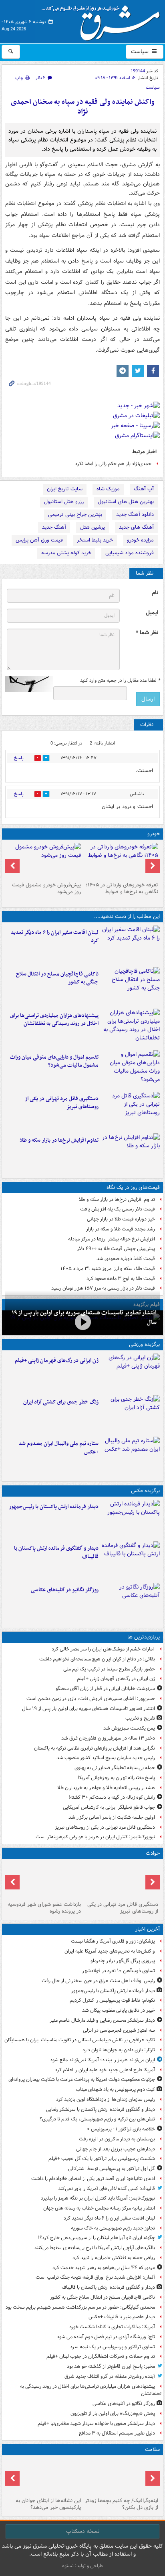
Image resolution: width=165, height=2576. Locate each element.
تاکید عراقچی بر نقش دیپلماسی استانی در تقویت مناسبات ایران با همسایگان (80, 2040)
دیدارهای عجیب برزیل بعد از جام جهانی (116, 2149)
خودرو (154, 834)
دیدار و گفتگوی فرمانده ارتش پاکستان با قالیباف (56, 1553)
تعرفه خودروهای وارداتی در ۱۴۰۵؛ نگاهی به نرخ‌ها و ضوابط (122, 888)
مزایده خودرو (140, 540)
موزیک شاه (108, 489)
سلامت (152, 2450)
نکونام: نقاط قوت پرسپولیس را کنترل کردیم (112, 2000)
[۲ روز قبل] (121, 861)
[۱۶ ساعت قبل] (121, 2476)
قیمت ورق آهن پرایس (39, 540)
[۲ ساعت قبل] (131, 945)
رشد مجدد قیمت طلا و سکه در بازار (121, 1229)
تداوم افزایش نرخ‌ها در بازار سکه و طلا (59, 1140)
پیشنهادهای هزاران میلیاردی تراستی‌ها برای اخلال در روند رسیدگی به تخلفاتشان (54, 1020)
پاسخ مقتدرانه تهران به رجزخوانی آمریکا (117, 1778)
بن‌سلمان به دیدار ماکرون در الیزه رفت (117, 2139)
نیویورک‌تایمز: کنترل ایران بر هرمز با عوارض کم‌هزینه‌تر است (95, 1837)
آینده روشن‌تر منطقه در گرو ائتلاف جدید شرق (110, 2376)
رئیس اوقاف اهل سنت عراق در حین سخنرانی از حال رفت (98, 1981)
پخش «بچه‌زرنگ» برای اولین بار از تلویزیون (113, 2414)
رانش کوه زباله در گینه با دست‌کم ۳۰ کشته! (112, 1797)
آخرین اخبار (148, 1929)
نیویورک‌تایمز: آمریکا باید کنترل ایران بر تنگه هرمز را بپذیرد (98, 2198)
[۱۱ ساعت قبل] (131, 1373)
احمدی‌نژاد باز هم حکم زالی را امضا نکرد (114, 464)
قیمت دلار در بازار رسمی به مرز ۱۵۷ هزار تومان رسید (103, 1288)
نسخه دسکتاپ (83, 2531)
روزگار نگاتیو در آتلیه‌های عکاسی (65, 1590)
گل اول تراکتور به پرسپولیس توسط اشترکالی (112, 2169)
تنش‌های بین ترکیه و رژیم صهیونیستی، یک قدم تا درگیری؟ (97, 2119)
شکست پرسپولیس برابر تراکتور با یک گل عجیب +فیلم (102, 2159)
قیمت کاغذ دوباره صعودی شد (126, 1259)
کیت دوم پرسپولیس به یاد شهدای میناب (115, 2089)
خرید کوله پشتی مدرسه (66, 553)
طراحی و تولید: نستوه (82, 2566)
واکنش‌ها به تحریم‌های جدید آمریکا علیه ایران (110, 1951)
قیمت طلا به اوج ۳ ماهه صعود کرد (121, 1279)
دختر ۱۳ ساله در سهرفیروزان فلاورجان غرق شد (108, 1738)
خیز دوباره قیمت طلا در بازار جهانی (121, 1219)
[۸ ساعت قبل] (44, 1880)
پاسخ (19, 758)
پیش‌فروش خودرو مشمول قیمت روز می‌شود (46, 888)
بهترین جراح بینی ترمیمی (75, 515)
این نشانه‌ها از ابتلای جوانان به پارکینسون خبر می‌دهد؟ (48, 2504)
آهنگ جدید (54, 527)
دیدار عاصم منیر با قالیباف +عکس (122, 2317)
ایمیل (152, 613)
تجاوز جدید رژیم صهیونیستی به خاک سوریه (113, 2228)
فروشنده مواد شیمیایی (130, 553)
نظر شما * (147, 633)
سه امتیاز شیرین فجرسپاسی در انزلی (119, 2030)
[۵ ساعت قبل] (82, 1322)
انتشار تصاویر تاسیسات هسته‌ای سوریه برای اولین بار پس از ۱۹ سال (89, 1709)
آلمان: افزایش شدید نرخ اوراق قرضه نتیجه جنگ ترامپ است (95, 2277)
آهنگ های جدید (136, 527)
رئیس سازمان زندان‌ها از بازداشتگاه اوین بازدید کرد (106, 2099)
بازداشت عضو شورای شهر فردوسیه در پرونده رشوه (44, 1908)
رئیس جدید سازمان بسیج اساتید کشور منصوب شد (106, 1758)
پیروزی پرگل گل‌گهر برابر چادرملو (123, 1961)
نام (155, 593)
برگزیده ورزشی (144, 1345)
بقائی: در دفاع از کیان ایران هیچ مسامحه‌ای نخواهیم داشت (97, 1659)
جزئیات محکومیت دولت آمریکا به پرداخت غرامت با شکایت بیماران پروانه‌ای (82, 2079)
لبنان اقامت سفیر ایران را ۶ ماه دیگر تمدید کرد (55, 937)
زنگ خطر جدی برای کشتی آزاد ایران (61, 1402)
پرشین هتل (93, 527)
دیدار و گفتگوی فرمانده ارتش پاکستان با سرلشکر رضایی (101, 2109)
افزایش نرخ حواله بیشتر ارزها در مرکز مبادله (112, 1239)
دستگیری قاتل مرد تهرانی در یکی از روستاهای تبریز (62, 1103)
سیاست (141, 52)
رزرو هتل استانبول (64, 502)
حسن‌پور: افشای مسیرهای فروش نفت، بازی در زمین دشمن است (91, 1699)
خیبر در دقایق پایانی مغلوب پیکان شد (119, 2010)
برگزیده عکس (145, 1491)
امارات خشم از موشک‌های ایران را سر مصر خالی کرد (103, 1649)
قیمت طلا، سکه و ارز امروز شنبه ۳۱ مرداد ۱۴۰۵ (108, 1269)
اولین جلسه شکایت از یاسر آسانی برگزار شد (112, 1817)
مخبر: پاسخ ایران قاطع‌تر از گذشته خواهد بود (111, 2366)
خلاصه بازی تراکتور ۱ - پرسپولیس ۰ (121, 2129)
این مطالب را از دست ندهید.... (127, 917)
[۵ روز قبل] (44, 861)
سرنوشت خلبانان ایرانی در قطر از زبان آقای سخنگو (105, 1689)
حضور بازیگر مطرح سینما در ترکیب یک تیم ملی (109, 1669)
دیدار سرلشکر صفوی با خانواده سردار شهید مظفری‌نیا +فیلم (96, 2424)
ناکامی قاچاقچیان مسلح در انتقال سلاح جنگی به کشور (57, 978)
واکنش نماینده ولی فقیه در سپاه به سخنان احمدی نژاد (83, 107)
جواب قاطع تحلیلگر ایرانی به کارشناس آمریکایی (109, 1807)
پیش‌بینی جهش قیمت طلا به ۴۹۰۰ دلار (116, 1249)
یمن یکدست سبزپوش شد (129, 1728)
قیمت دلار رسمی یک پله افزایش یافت (118, 1209)
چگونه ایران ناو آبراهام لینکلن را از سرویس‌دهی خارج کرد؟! (97, 2238)
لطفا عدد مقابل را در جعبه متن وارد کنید (120, 681)
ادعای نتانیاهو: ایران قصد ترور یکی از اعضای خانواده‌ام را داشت (93, 2179)
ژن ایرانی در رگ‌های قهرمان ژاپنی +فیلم (57, 1361)
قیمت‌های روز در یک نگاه (133, 1187)
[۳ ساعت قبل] (131, 1028)
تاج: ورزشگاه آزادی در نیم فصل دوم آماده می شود (106, 2337)
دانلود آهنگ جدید (135, 515)
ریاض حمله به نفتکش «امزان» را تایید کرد (114, 2258)
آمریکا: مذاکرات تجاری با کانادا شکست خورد (112, 2327)
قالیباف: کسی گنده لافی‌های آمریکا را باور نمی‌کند (107, 2189)
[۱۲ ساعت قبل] (131, 1414)
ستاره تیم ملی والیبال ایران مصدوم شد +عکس (59, 1448)
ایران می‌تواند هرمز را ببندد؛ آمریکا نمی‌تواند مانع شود (103, 2060)
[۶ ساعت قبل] (131, 1111)
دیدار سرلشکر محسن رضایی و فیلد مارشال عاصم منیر (102, 2020)
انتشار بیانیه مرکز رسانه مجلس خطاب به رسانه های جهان (99, 2208)
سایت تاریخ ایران (65, 489)
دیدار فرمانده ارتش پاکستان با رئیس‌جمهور (54, 1507)
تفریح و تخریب (140, 1718)
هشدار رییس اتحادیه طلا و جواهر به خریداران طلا (106, 1788)
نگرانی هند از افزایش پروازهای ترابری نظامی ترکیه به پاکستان (95, 1748)
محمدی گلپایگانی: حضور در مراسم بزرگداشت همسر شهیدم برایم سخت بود (80, 2307)
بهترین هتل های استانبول (126, 502)
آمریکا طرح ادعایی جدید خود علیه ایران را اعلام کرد (105, 2070)
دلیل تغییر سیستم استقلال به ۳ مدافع (117, 2433)
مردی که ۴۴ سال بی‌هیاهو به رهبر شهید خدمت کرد (104, 2268)
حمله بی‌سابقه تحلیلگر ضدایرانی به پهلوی (115, 1768)
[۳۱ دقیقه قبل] (131, 1519)
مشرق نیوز (103, 20)
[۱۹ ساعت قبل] (44, 2476)
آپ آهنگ (144, 489)
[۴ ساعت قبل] (131, 1069)
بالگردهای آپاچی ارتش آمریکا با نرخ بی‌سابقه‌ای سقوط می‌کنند (95, 2248)
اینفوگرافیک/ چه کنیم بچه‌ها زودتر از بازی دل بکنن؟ (122, 2504)
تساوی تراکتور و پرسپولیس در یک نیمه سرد (113, 2347)
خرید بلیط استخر (95, 540)
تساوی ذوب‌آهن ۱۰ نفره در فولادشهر (119, 1971)
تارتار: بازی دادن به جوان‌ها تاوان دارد (119, 2050)
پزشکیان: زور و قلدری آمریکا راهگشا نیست (113, 1941)
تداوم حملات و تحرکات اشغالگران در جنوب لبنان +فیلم (101, 2356)
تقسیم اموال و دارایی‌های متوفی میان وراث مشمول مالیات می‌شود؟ (54, 1061)
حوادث (153, 1853)
